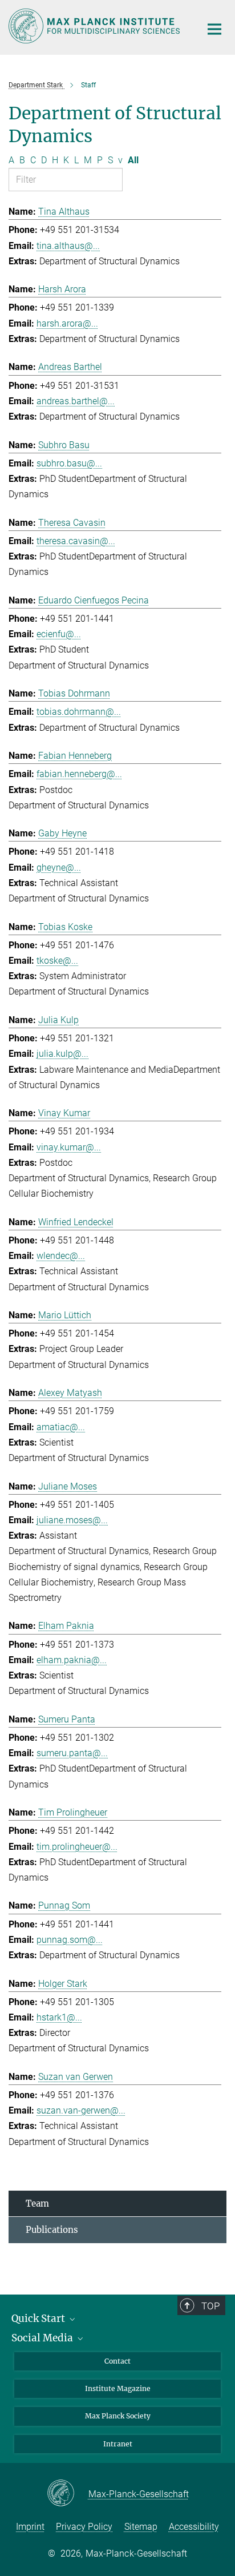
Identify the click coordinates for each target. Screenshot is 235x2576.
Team (37, 2203)
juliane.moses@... (72, 1520)
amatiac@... (61, 1427)
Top (210, 2306)
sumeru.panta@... (72, 1753)
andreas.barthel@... (76, 401)
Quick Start (39, 2319)
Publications (52, 2230)
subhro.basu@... (69, 463)
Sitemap (141, 2527)
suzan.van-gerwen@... (81, 2110)
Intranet (118, 2444)
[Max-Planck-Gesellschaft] (68, 2494)
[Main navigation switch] (214, 29)
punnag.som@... (70, 1940)
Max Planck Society (118, 2416)
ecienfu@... (59, 634)
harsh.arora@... (67, 323)
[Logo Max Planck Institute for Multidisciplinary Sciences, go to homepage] (96, 26)
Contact (117, 2361)
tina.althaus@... (68, 246)
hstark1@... (59, 2017)
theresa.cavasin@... (76, 541)
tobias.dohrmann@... (79, 712)
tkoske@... (57, 961)
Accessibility (194, 2527)
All (133, 160)
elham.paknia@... (72, 1660)
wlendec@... (61, 1256)
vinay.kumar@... (69, 1147)
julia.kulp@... (62, 1054)
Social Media (43, 2338)
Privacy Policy (84, 2527)
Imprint (30, 2527)
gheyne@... (59, 868)
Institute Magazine (118, 2388)
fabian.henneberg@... (79, 774)
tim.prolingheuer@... (77, 1847)
